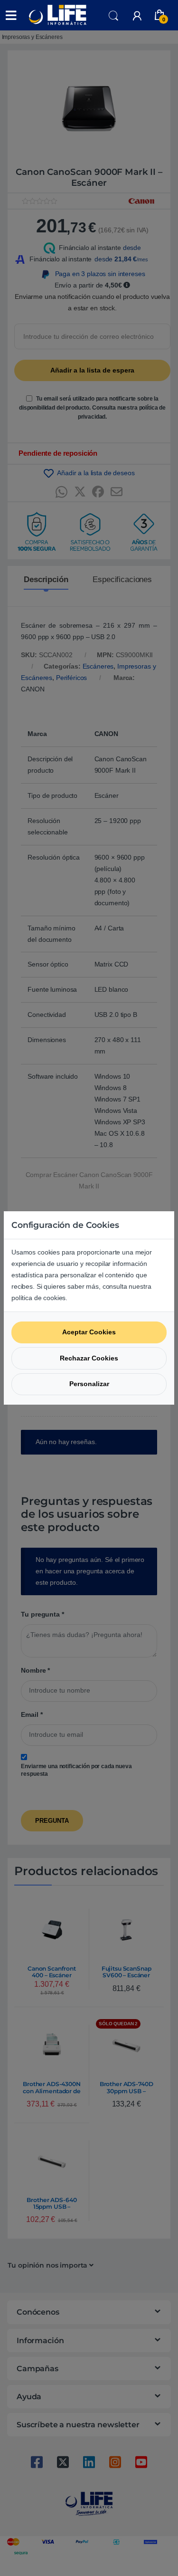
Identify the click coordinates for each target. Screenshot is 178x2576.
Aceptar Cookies (89, 1332)
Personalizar (89, 1384)
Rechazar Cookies (89, 1358)
